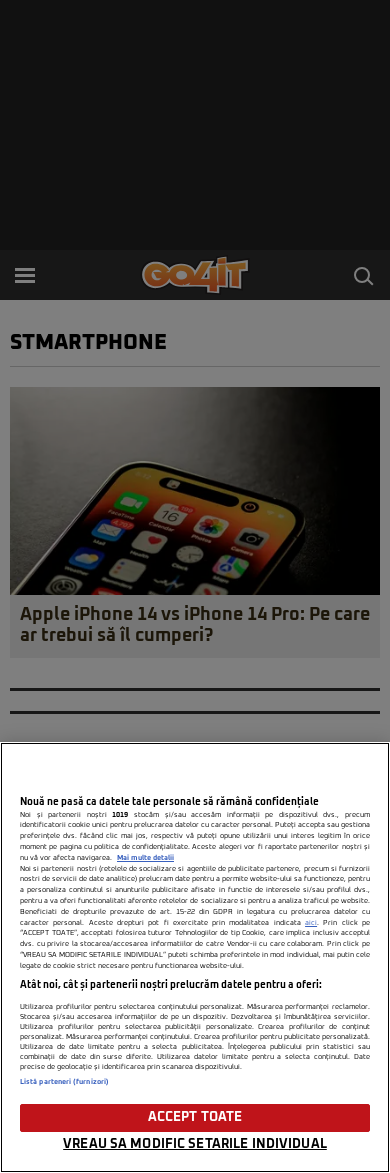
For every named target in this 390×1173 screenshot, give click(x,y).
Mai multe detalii (145, 858)
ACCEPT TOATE (195, 1117)
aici (311, 923)
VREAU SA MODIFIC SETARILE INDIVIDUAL (195, 1144)
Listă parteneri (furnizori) (64, 1082)
